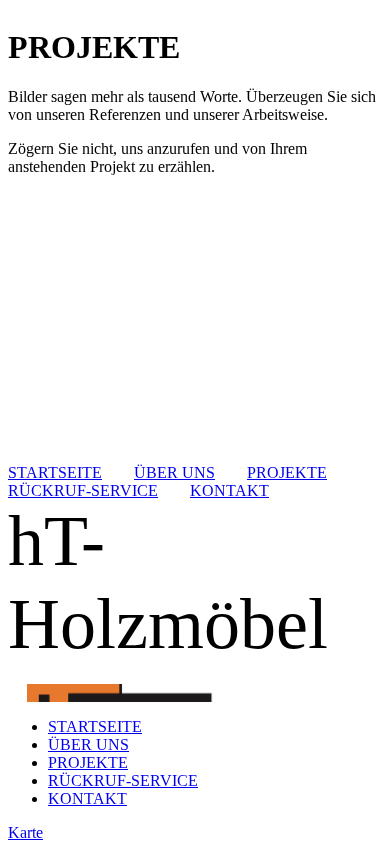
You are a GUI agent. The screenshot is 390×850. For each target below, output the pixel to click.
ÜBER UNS (174, 472)
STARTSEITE (55, 472)
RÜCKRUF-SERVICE (83, 490)
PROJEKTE (287, 472)
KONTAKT (229, 490)
